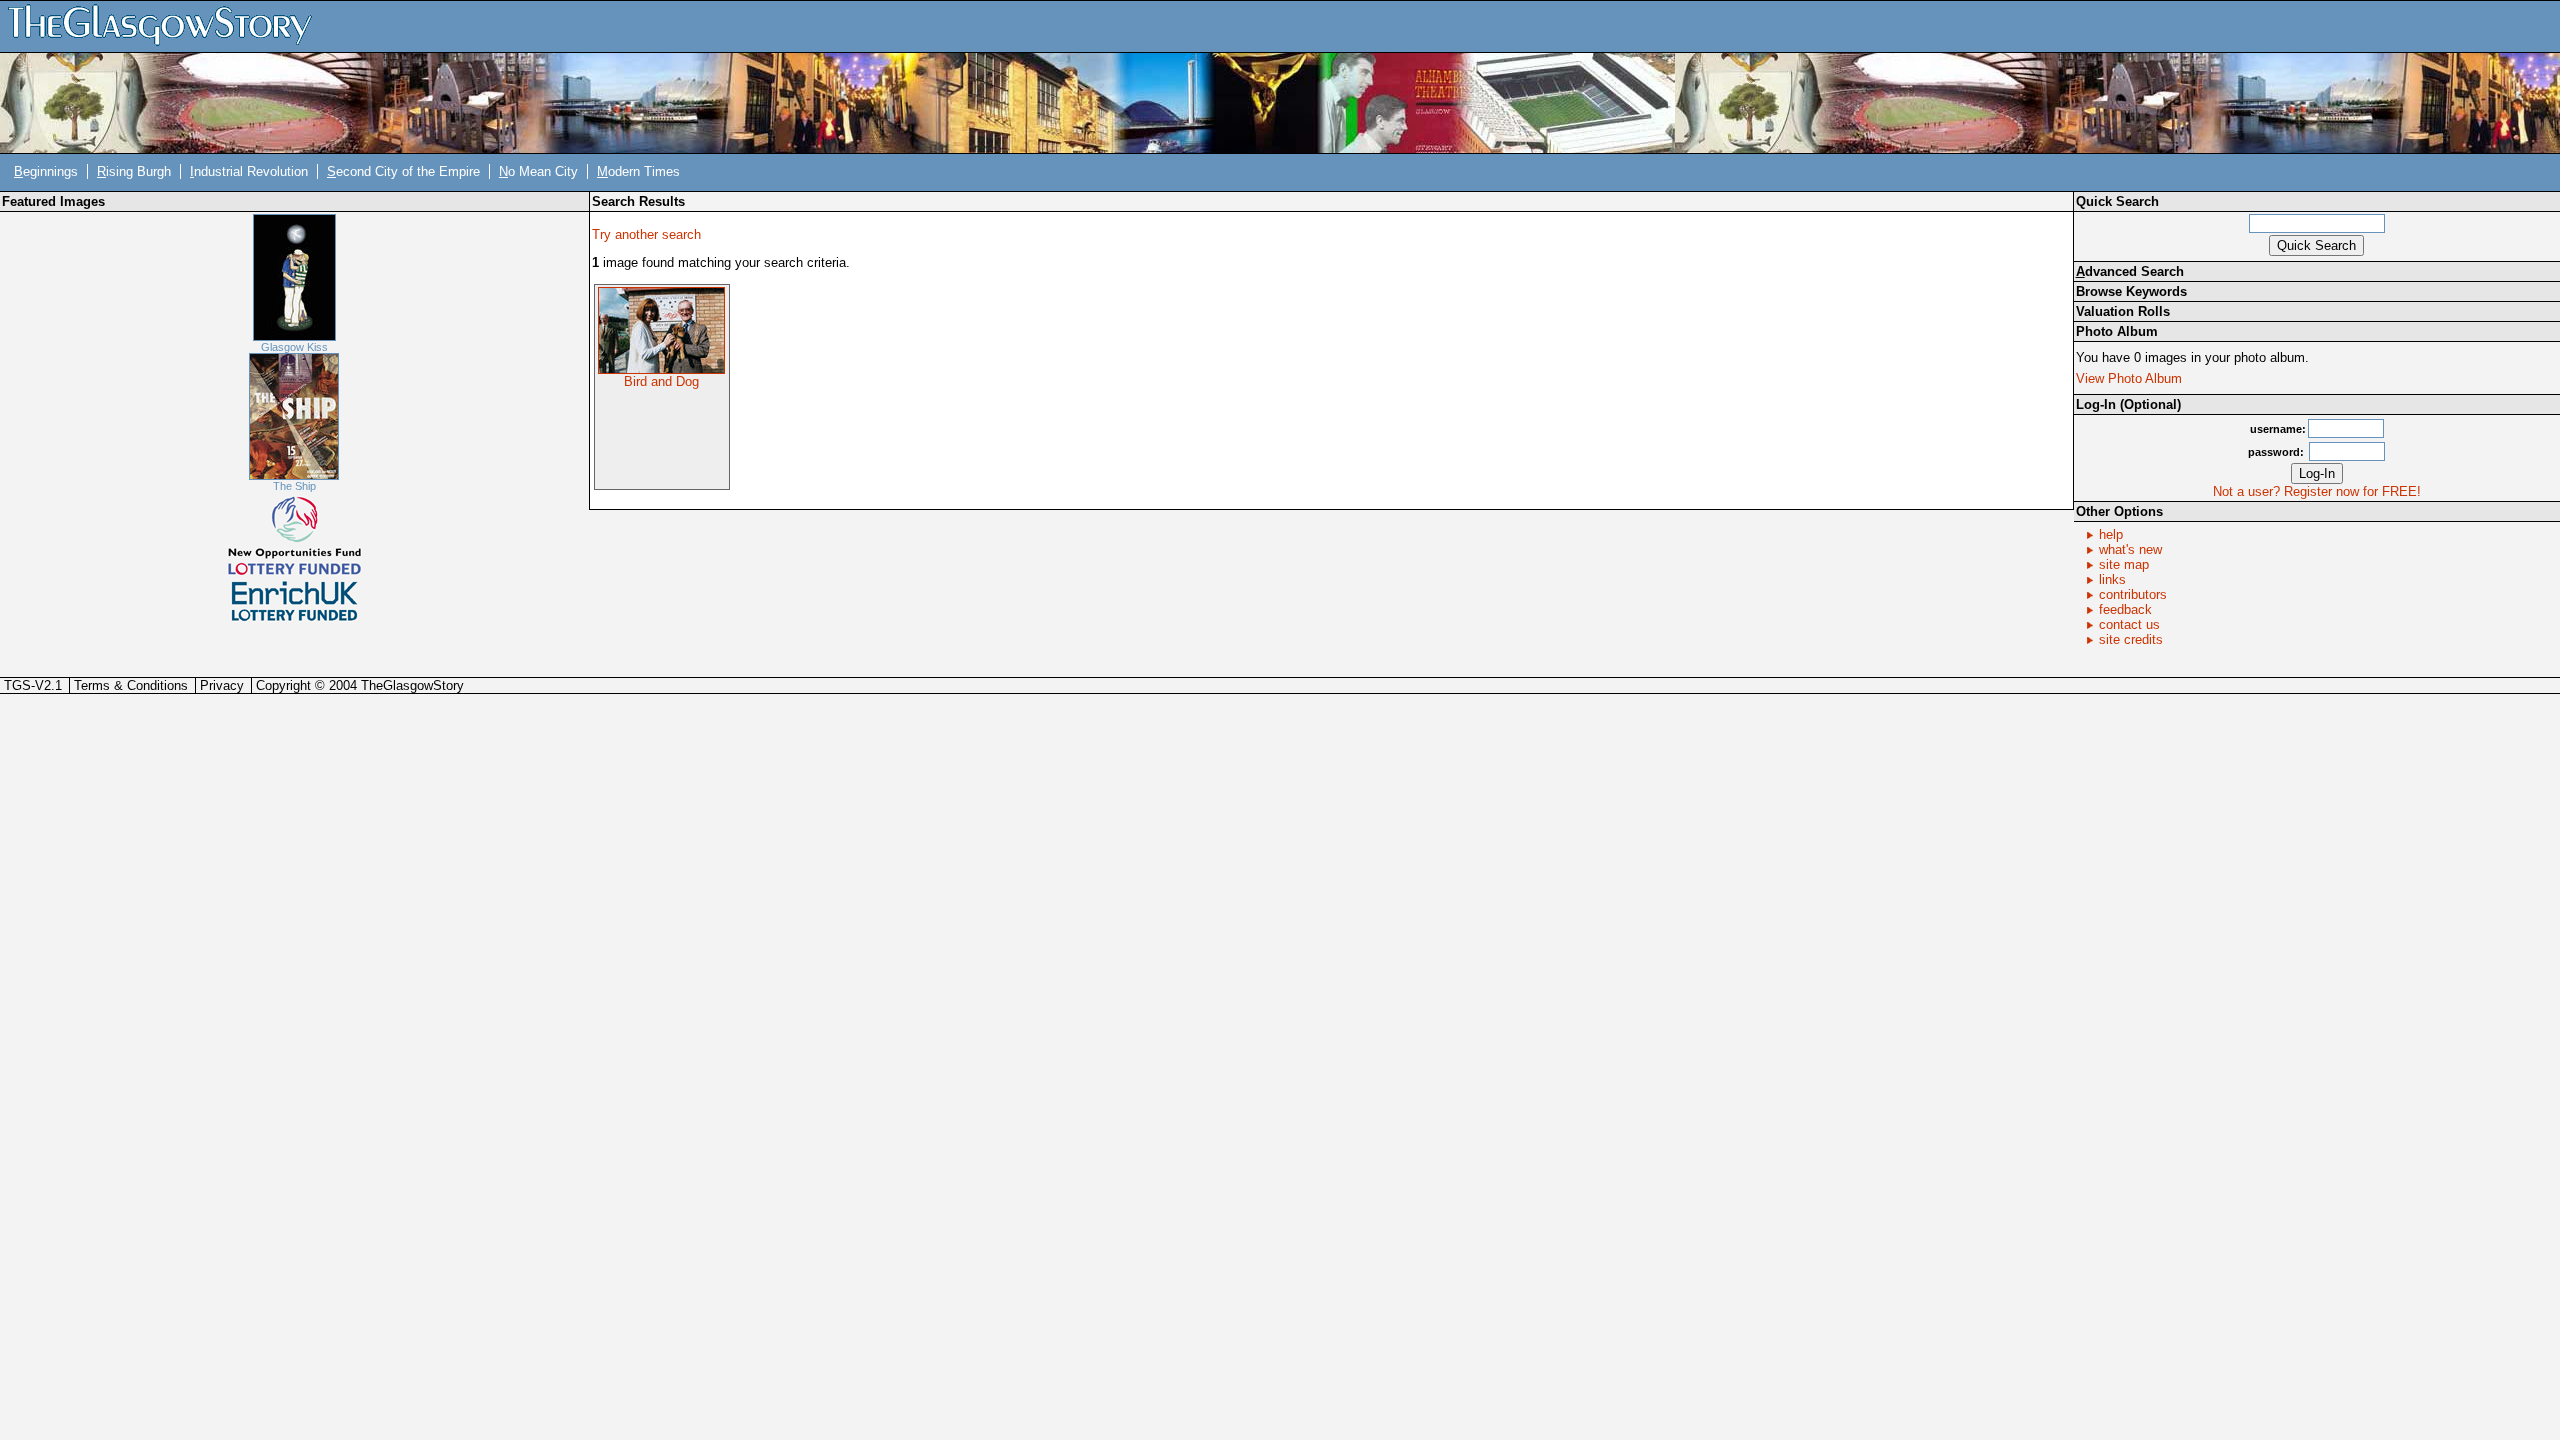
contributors (2133, 594)
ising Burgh (134, 171)
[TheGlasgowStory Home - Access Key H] (167, 25)
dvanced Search (2130, 271)
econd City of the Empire (403, 171)
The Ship (294, 486)
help (2111, 534)
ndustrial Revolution (249, 171)
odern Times (638, 171)
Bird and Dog (661, 381)
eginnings (46, 171)
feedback (2125, 609)
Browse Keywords (2131, 291)
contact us (2129, 624)
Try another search (646, 234)
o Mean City (538, 171)
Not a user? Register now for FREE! (2317, 491)
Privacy (222, 685)
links (2112, 579)
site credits (2131, 639)
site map (2124, 564)
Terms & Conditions (131, 685)
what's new (2130, 549)
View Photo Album (2129, 378)
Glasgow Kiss (294, 347)
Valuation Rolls (2123, 311)
